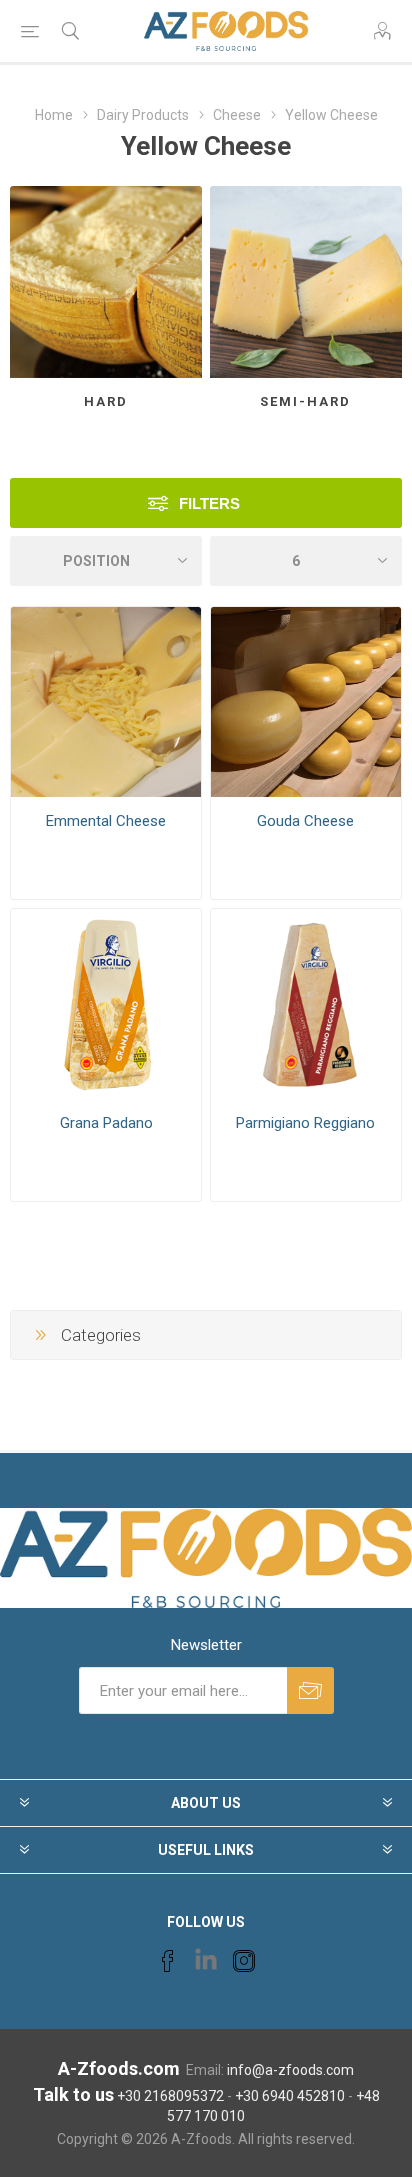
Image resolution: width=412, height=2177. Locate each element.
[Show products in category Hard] (106, 282)
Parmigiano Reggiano (305, 1123)
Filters (209, 503)
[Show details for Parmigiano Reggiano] (306, 1004)
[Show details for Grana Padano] (106, 1004)
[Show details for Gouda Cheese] (306, 702)
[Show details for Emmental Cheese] (106, 702)
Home (54, 115)
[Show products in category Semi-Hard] (306, 282)
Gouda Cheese (305, 821)
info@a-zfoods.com (290, 2070)
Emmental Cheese (106, 821)
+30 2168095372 (170, 2096)
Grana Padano (106, 1123)
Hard (106, 401)
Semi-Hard (305, 401)
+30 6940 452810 (290, 2096)
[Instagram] (244, 1961)
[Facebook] (168, 1961)
